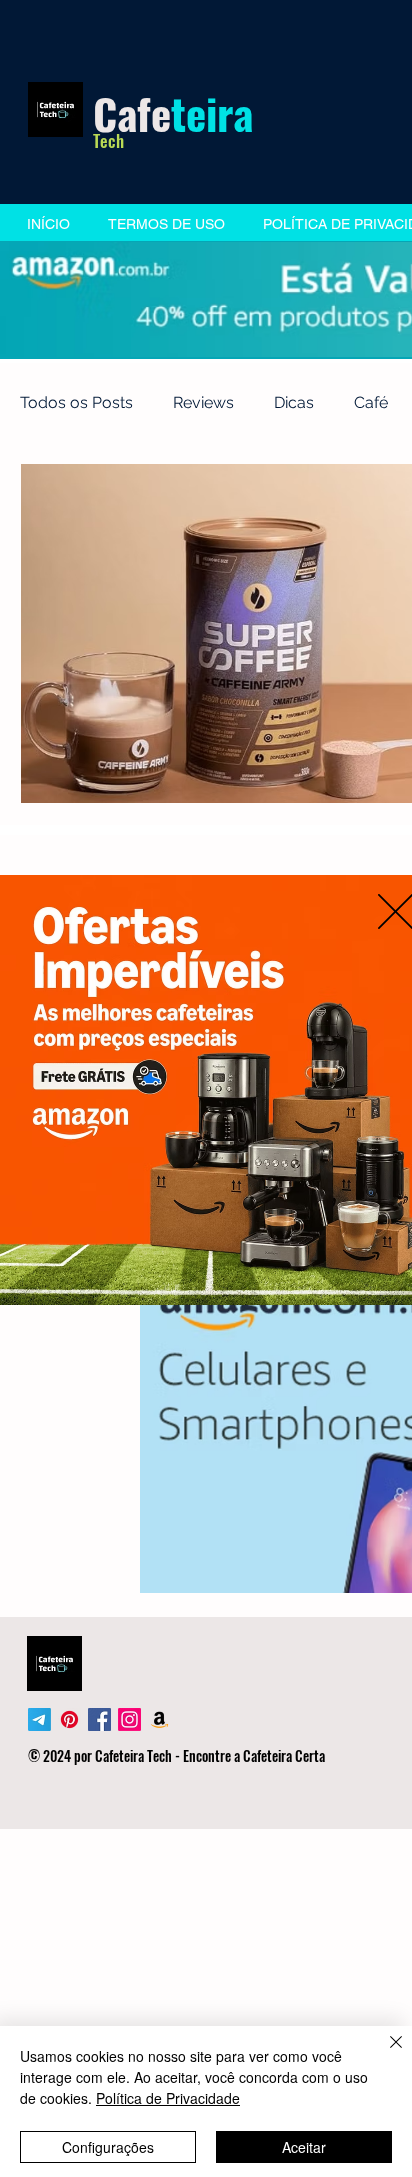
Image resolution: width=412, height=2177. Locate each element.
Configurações (108, 2147)
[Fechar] (384, 2054)
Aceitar (304, 2147)
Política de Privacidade (168, 2098)
